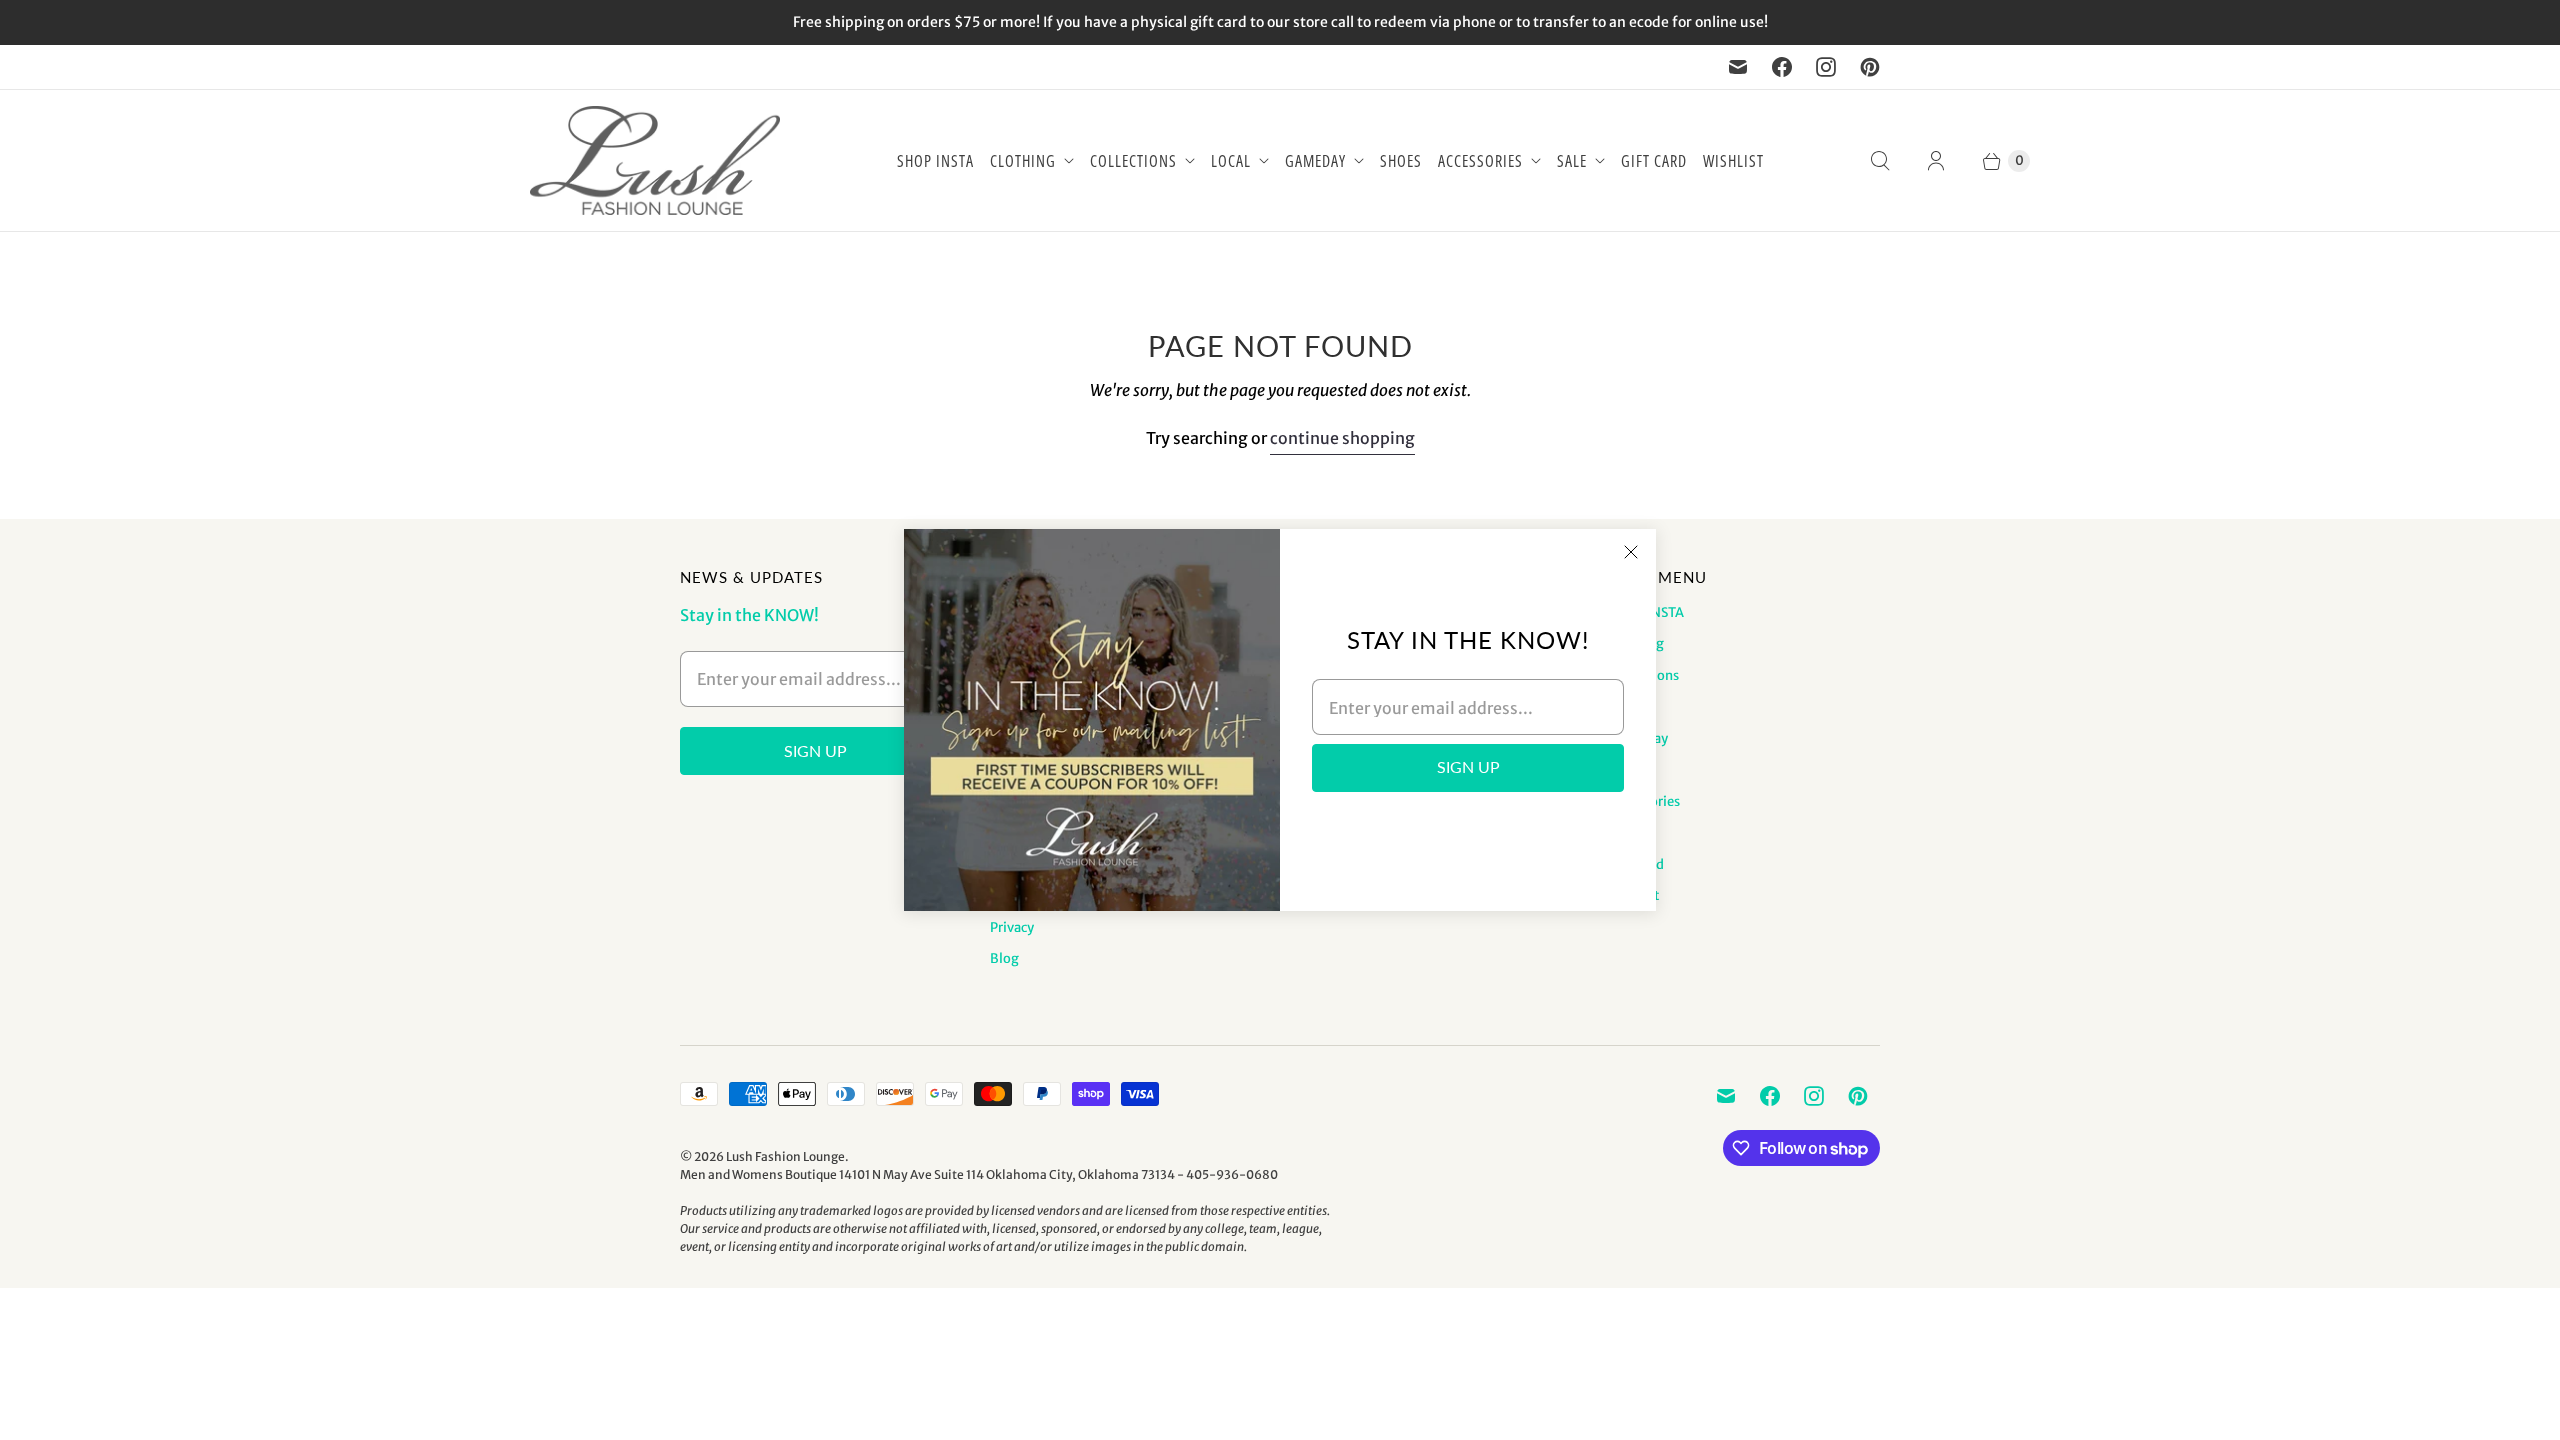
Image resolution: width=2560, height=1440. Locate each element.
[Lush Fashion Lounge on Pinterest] (1870, 67)
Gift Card (1654, 161)
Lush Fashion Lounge (785, 1156)
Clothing (1023, 161)
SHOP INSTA (935, 161)
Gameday (1315, 161)
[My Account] (1936, 161)
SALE (1572, 161)
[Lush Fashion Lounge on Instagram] (1826, 67)
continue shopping (1342, 438)
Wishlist (1733, 161)
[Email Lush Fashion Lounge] (1738, 67)
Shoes (1401, 161)
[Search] (1880, 161)
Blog (1004, 958)
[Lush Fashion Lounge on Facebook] (1782, 67)
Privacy (1012, 927)
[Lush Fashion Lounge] (655, 160)
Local (1231, 161)
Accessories (1480, 161)
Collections (1133, 161)
